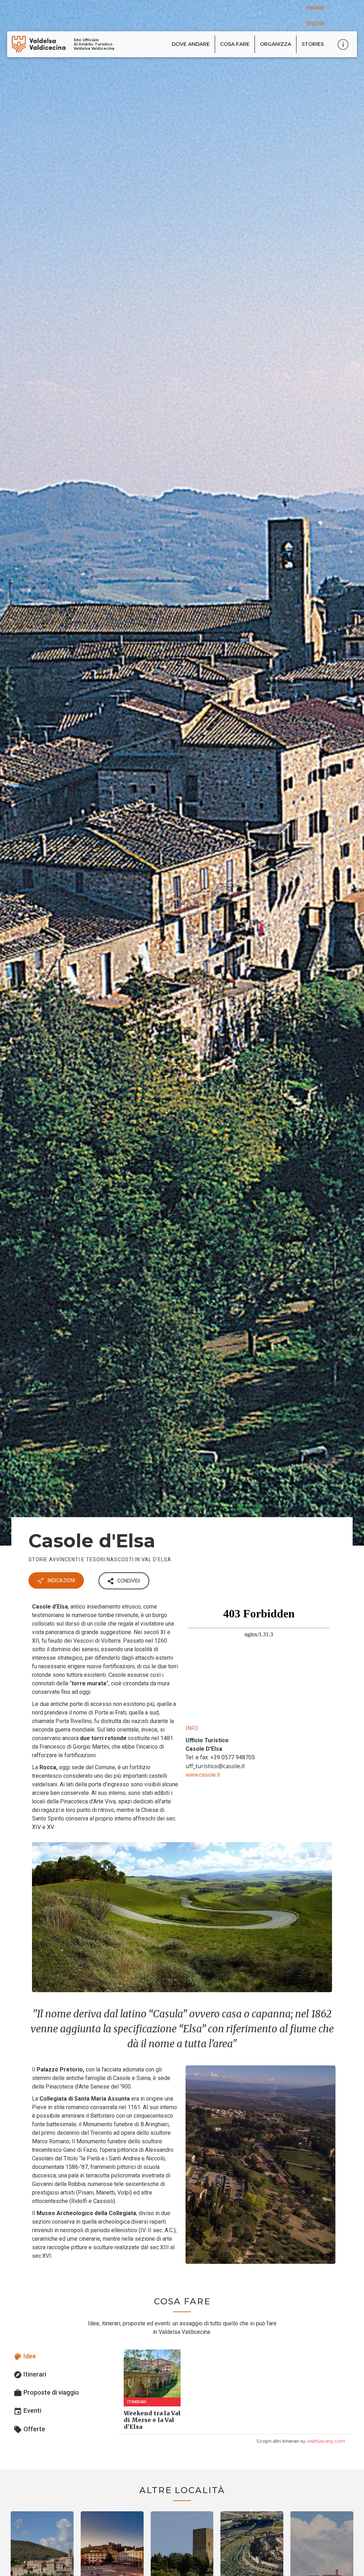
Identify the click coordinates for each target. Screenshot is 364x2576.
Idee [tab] (25, 2357)
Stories (313, 44)
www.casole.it (203, 1775)
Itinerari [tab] (30, 2375)
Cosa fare (235, 44)
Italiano (315, 8)
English (315, 23)
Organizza (275, 44)
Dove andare (191, 44)
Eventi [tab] (27, 2411)
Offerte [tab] (29, 2430)
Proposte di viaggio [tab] (46, 2393)
